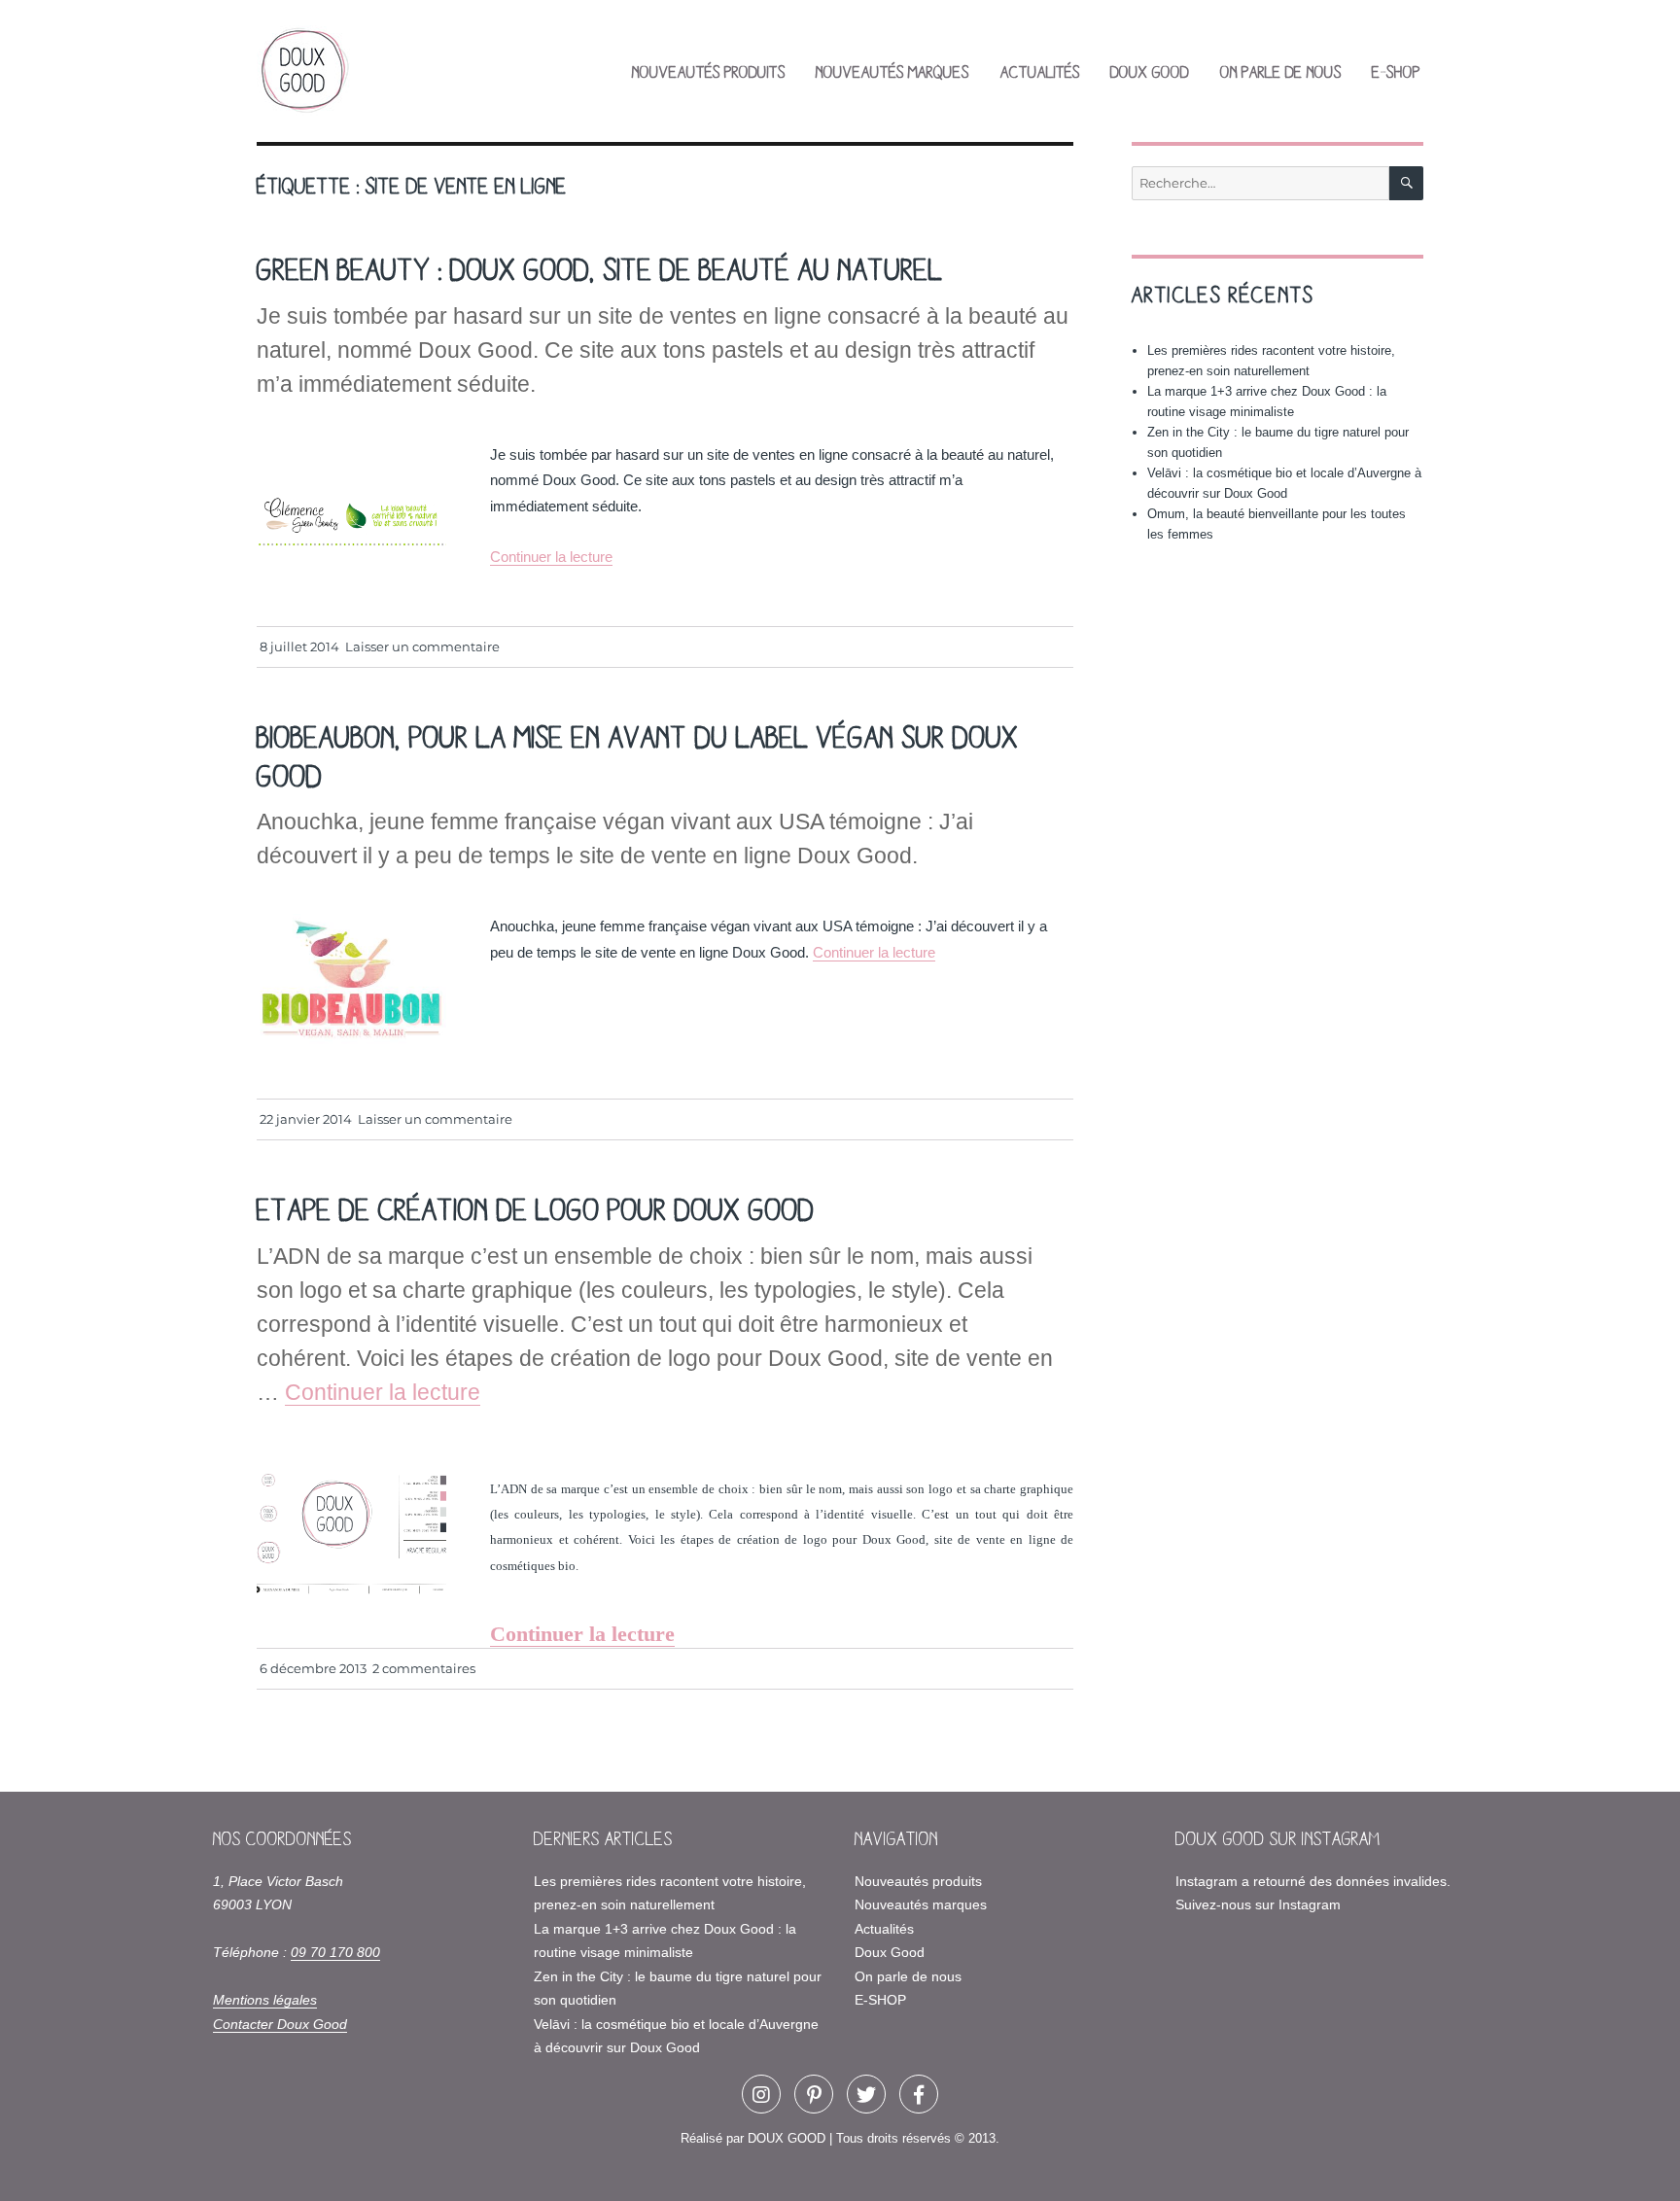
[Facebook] (919, 2094)
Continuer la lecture (551, 557)
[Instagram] (761, 2094)
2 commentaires (424, 1668)
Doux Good (1150, 71)
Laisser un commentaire (422, 646)
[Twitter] (866, 2094)
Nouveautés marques (892, 71)
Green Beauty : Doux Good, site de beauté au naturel (600, 268)
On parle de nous (1281, 71)
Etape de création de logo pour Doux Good (536, 1208)
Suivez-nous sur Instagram (1258, 1904)
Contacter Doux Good (280, 2024)
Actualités (1040, 71)
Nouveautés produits (709, 71)
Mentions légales (265, 2000)
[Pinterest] (814, 2094)
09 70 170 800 (335, 1952)
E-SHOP (1396, 71)
